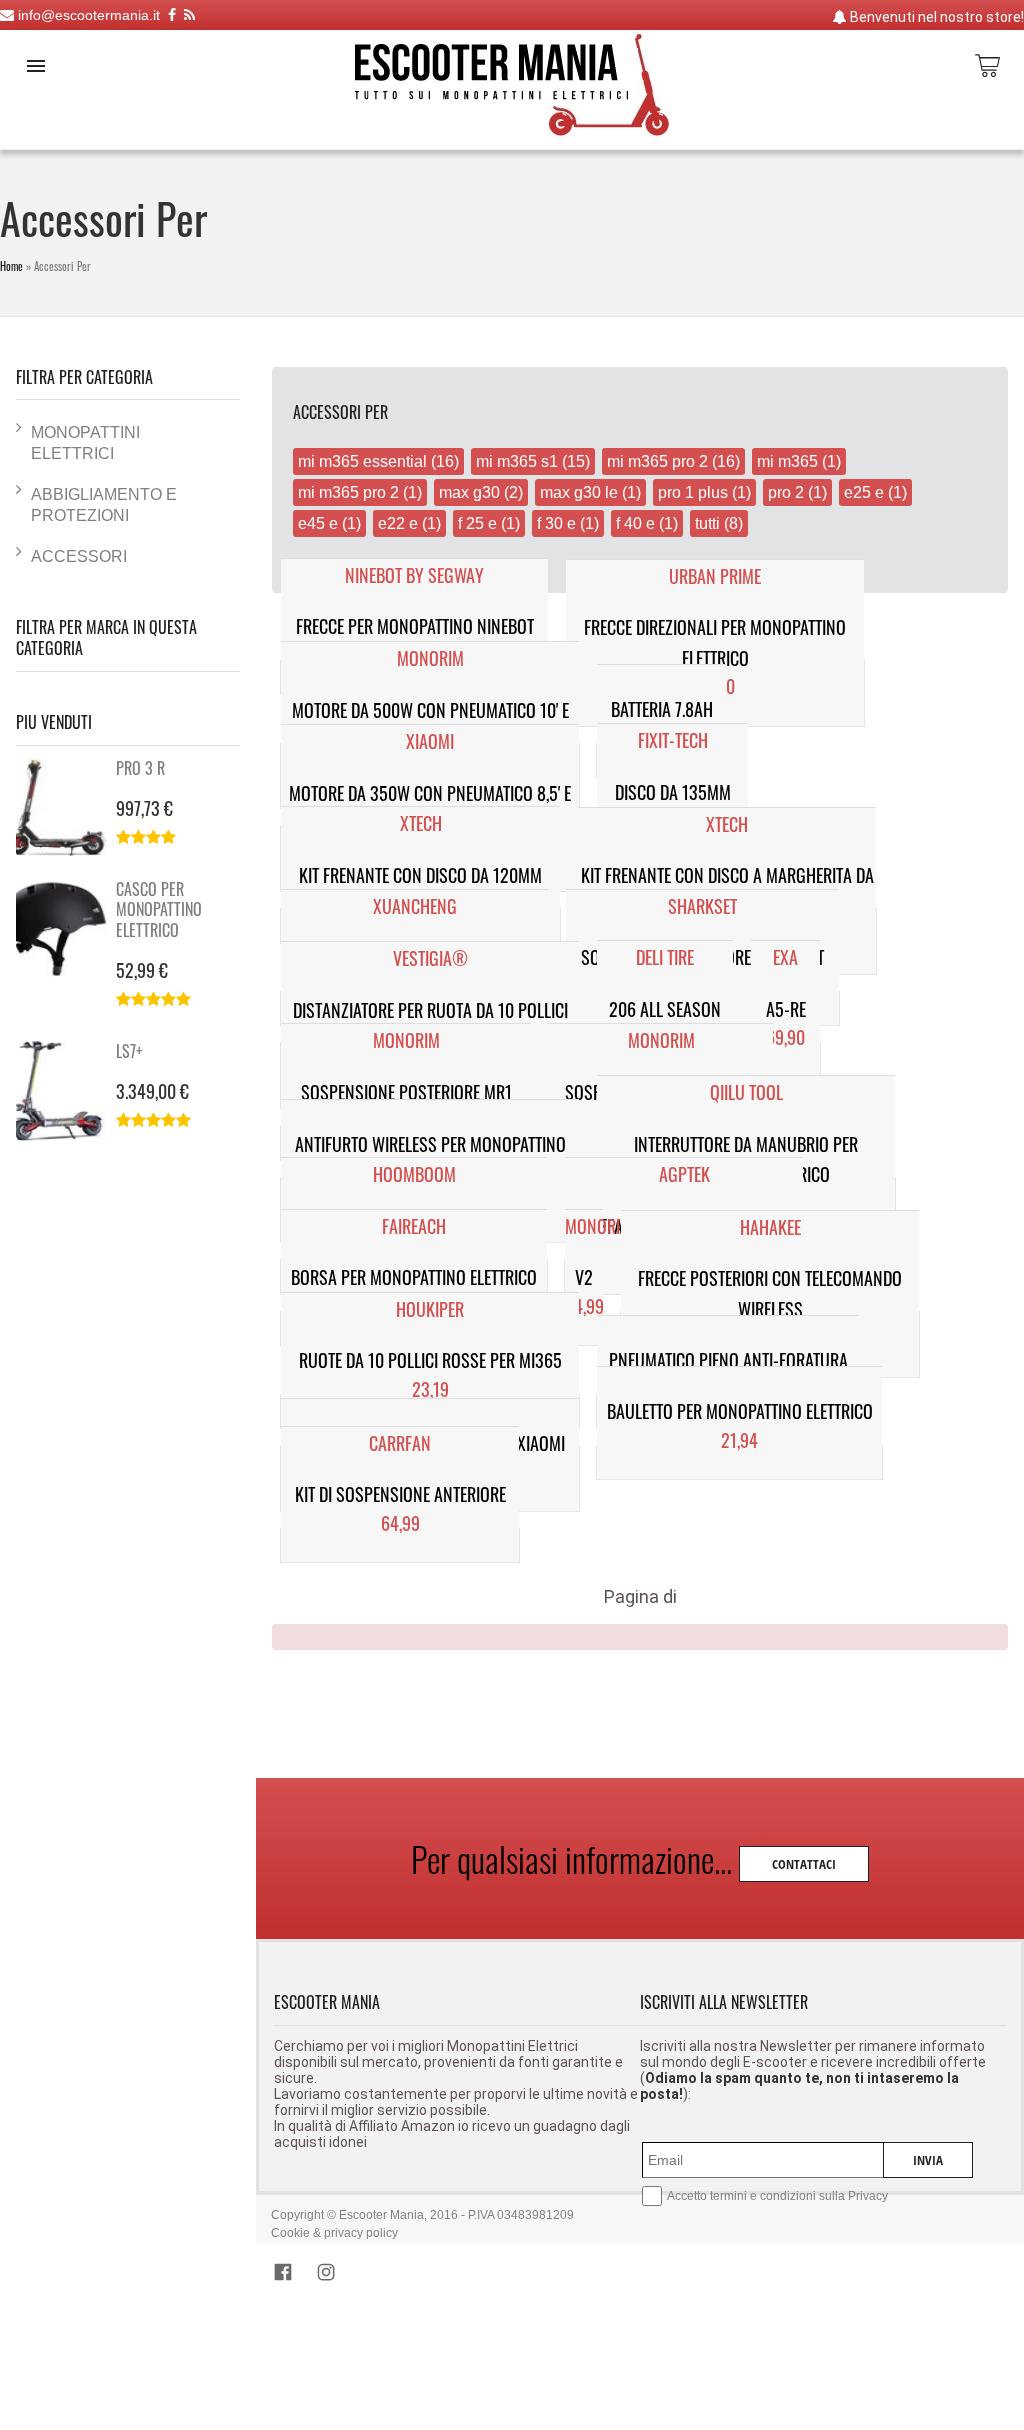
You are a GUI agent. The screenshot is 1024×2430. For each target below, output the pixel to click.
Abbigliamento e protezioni (104, 504)
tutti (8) (719, 523)
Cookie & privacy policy (334, 2232)
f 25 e (477, 523)
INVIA (928, 2160)
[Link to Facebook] (287, 2275)
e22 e (398, 523)
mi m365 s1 (517, 461)
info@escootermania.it (87, 15)
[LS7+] (66, 1091)
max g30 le (579, 492)
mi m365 (787, 461)
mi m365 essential (362, 461)
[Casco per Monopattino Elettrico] (66, 929)
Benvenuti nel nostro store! (935, 17)
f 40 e (635, 523)
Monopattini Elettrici (85, 442)
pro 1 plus (693, 492)
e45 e (318, 523)
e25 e (864, 492)
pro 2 (786, 492)
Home (11, 266)
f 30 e (556, 523)
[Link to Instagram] (326, 2275)
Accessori (79, 556)
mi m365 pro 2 (659, 461)
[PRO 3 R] (66, 808)
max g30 (469, 492)
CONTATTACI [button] (804, 1864)
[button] (36, 66)
